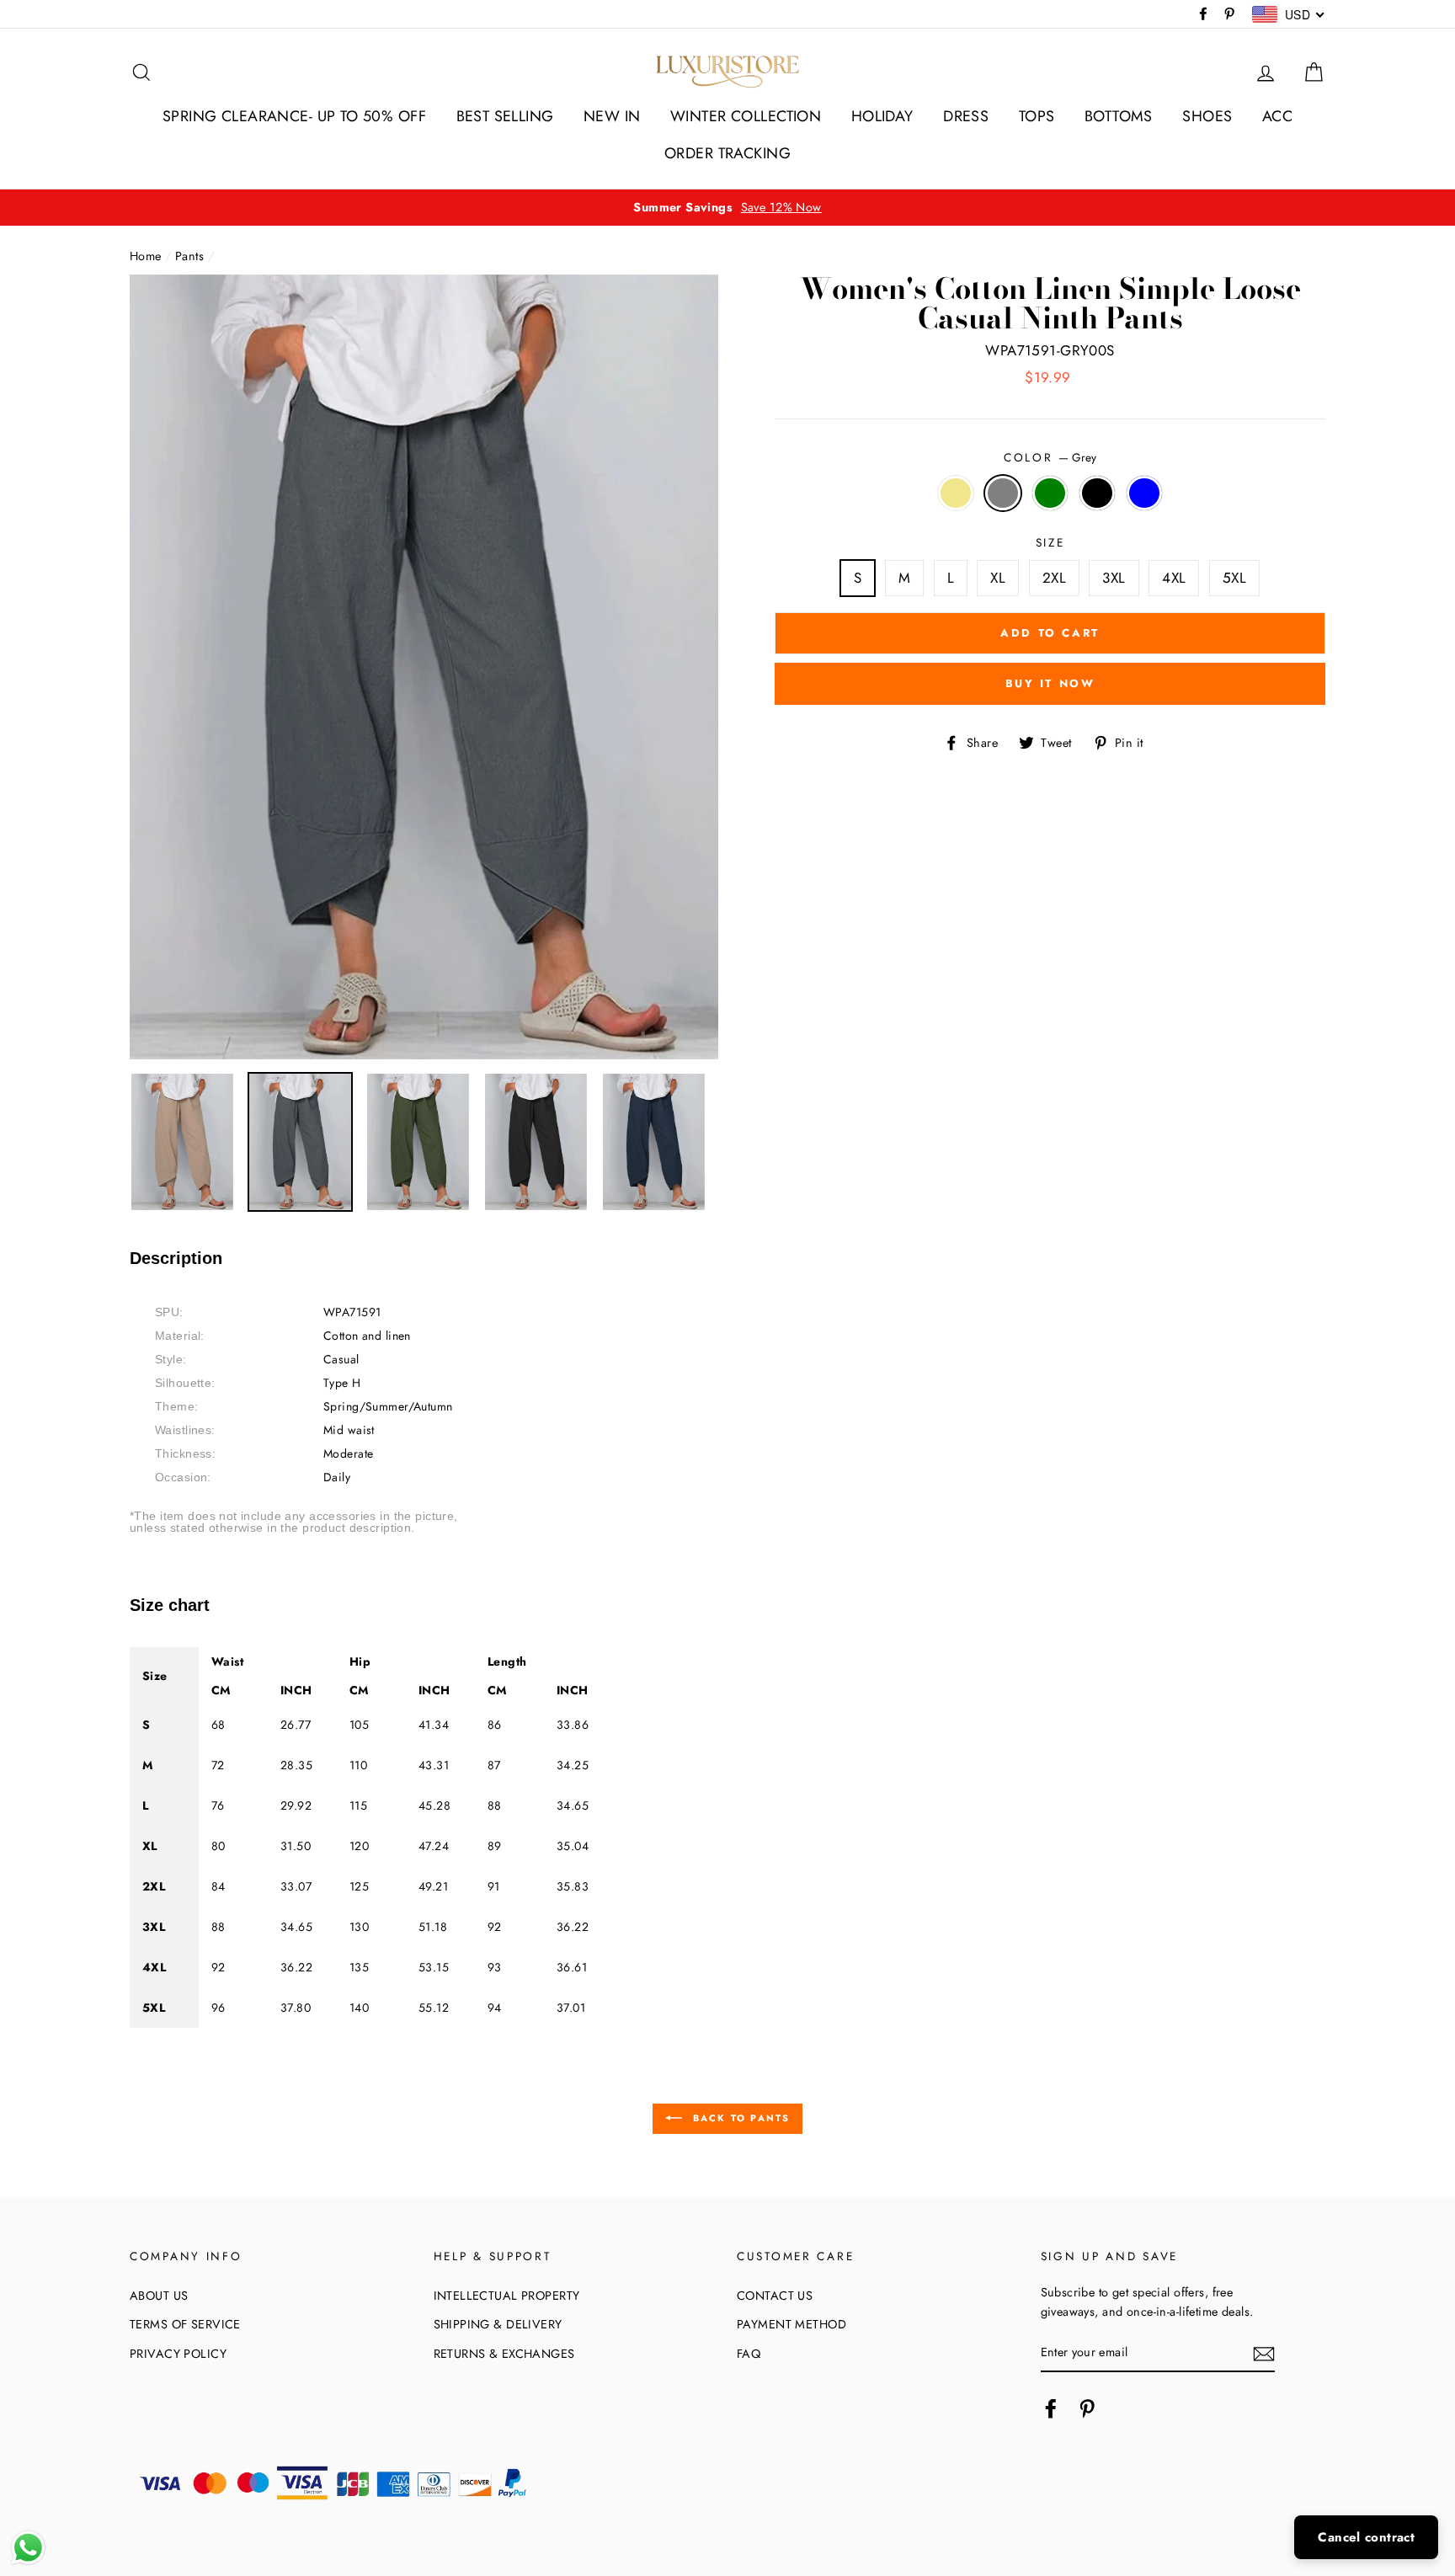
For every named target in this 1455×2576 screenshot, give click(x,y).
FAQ (749, 2354)
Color (1050, 457)
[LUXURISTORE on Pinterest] (1087, 2408)
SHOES (1207, 116)
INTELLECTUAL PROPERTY (507, 2296)
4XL (1174, 578)
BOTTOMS (1119, 116)
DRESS (966, 116)
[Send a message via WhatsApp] (28, 2548)
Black (1098, 493)
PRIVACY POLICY (178, 2354)
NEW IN (612, 116)
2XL (1054, 578)
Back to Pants (740, 2117)
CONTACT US (775, 2296)
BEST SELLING (505, 116)
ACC (1277, 116)
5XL (1234, 578)
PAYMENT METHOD (791, 2324)
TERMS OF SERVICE (185, 2324)
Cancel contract (1366, 2537)
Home (146, 256)
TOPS (1037, 116)
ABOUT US (159, 2296)
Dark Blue (1145, 493)
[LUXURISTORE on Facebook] (1051, 2408)
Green (1050, 493)
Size (1050, 542)
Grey (1003, 493)
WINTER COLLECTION (746, 116)
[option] (727, 208)
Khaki (956, 493)
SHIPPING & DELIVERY (498, 2324)
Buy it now (1050, 683)
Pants (189, 256)
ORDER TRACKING (727, 153)
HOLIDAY (882, 116)
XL (998, 578)
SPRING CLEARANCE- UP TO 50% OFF (294, 116)
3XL (1114, 578)
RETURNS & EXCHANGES (504, 2354)
